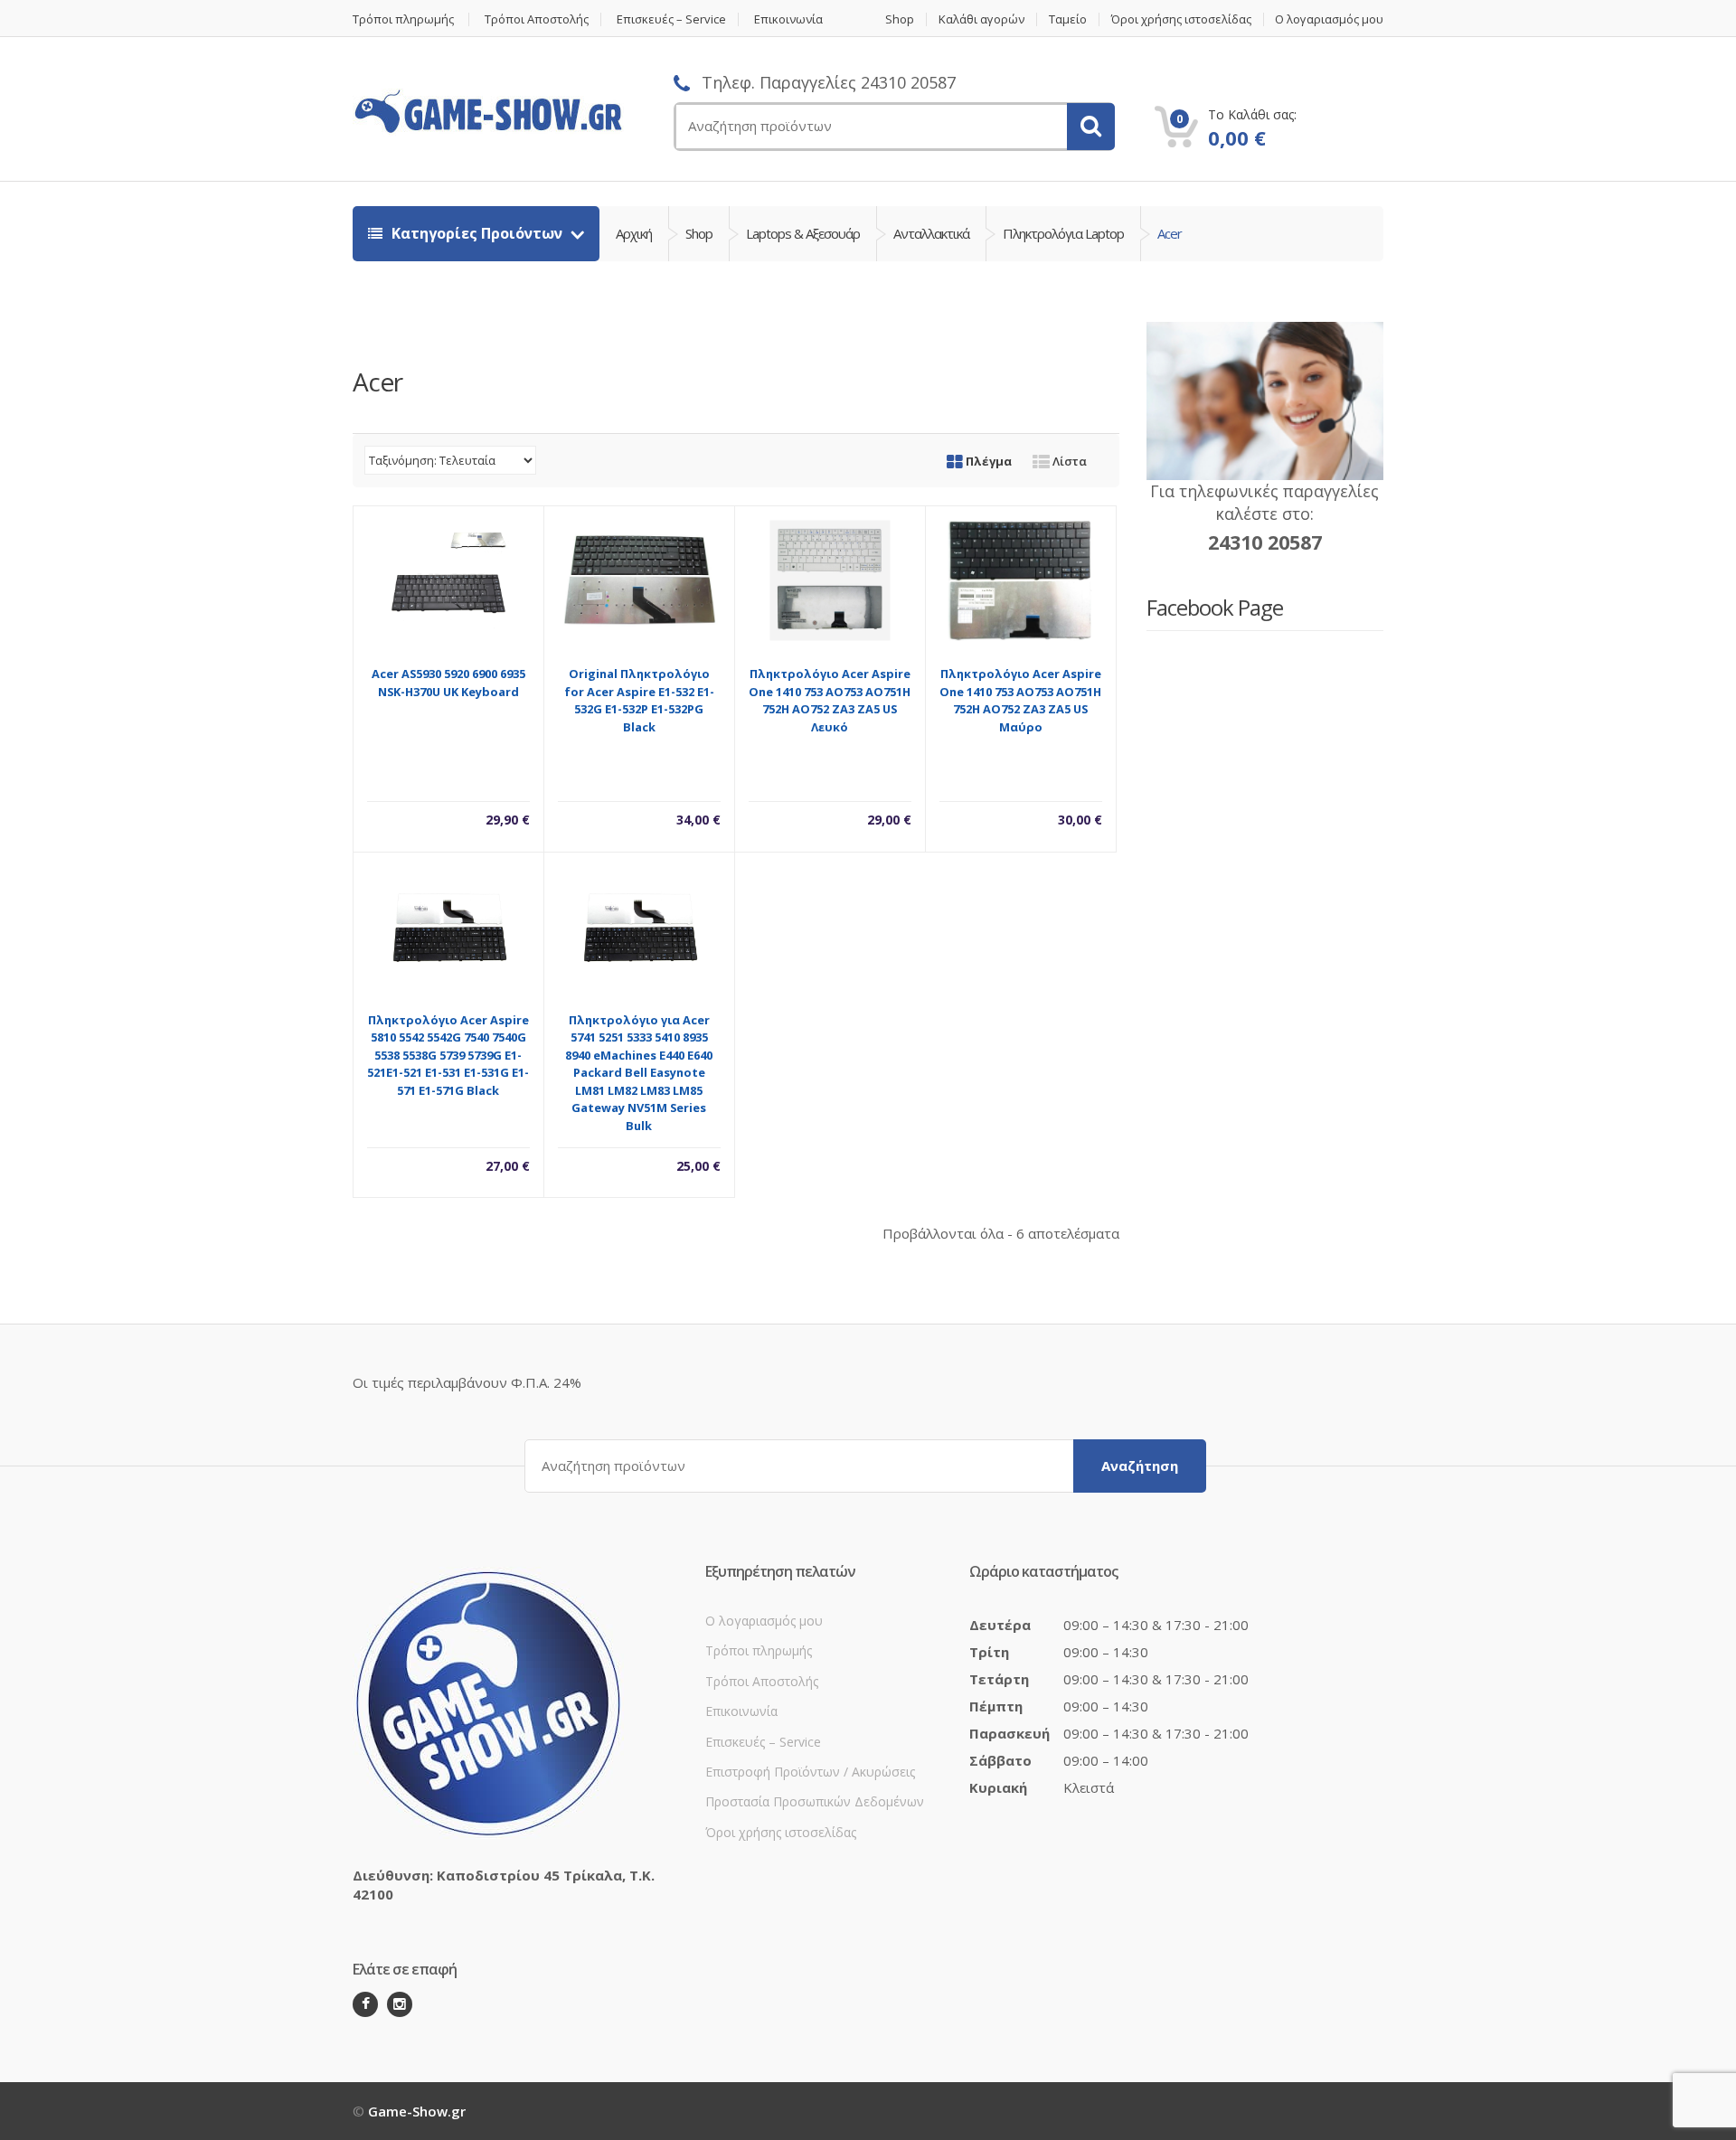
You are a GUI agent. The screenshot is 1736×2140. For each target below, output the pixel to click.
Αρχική (634, 233)
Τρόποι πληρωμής (403, 19)
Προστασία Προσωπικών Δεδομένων (815, 1801)
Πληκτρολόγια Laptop (1063, 233)
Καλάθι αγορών (981, 19)
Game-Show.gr (417, 2111)
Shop (900, 19)
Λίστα (1068, 461)
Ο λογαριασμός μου (1329, 19)
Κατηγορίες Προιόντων (477, 233)
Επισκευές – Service (671, 19)
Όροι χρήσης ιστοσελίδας (1181, 19)
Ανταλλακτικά (931, 233)
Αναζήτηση (1140, 1466)
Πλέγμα (987, 461)
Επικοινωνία (788, 19)
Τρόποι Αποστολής (537, 19)
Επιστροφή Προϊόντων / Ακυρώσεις (810, 1772)
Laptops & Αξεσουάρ (803, 233)
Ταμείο (1068, 19)
